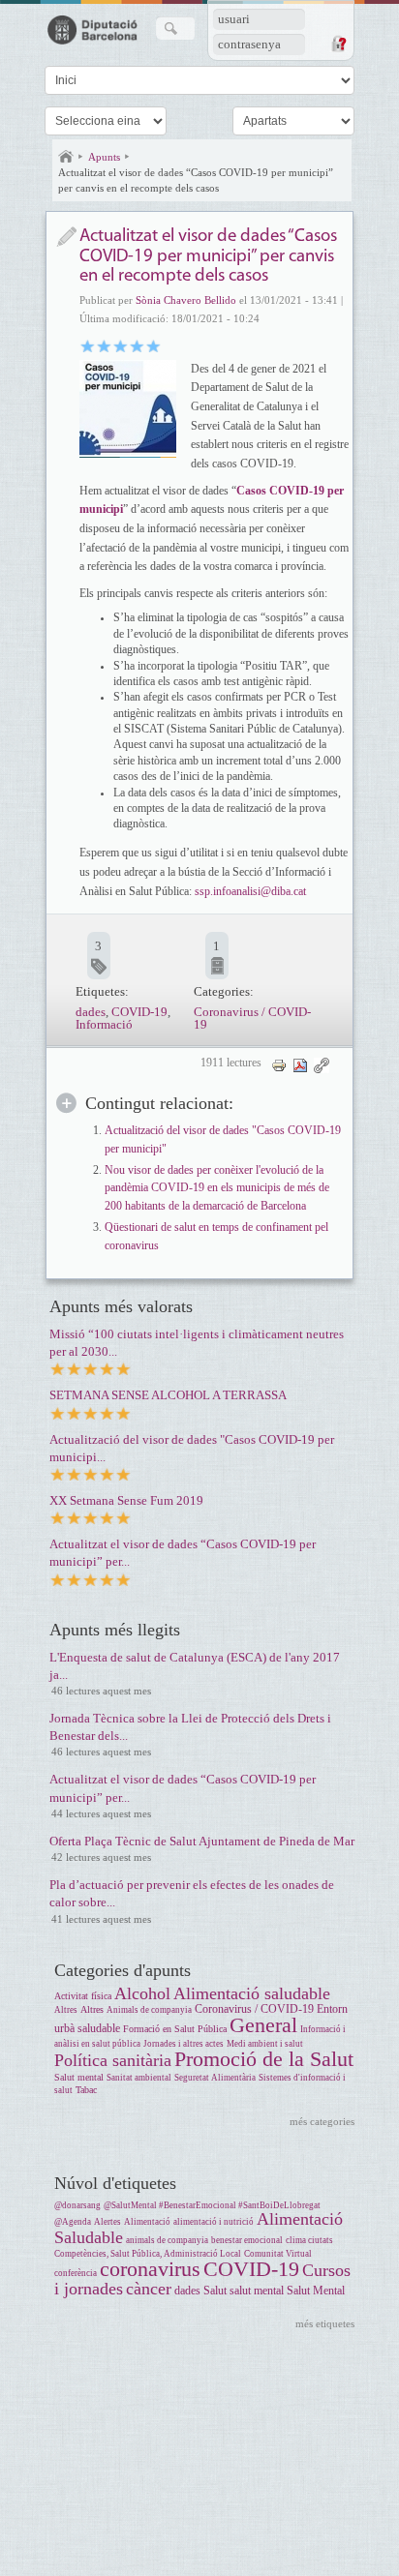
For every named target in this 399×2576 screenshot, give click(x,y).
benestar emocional (247, 2240)
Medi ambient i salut (265, 2044)
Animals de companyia (149, 2010)
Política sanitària (113, 2060)
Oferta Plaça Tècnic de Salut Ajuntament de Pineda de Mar (202, 1841)
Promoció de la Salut (264, 2059)
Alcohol (142, 1993)
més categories (322, 2121)
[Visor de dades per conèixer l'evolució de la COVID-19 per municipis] (128, 408)
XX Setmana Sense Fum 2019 (126, 1500)
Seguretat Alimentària (215, 2078)
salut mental (257, 2291)
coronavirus (150, 2269)
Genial (153, 345)
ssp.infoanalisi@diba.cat (250, 891)
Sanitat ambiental (139, 2078)
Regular (104, 345)
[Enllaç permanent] (322, 1065)
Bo (121, 345)
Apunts (104, 157)
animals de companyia (167, 2240)
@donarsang (77, 2205)
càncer (149, 2289)
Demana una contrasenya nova (338, 44)
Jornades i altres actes (184, 2044)
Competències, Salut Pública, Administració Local (148, 2254)
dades (91, 1012)
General (263, 2025)
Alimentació (147, 2222)
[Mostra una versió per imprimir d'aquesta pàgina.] (279, 1065)
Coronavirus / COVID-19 (252, 1018)
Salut (215, 2291)
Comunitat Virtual (278, 2254)
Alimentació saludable (252, 1993)
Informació (104, 1024)
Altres (66, 2010)
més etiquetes (325, 2323)
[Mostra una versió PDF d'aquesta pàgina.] (300, 1065)
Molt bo (137, 345)
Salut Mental (316, 2291)
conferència (76, 2273)
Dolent (88, 345)
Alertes (107, 2222)
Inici (66, 157)
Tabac (86, 2090)
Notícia (66, 237)
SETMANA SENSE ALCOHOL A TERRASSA (168, 1395)
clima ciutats (309, 2240)
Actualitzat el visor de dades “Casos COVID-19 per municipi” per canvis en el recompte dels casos (196, 180)
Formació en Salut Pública (175, 2029)
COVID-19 (139, 1012)
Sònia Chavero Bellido (186, 300)
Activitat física (83, 1996)
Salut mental (79, 2077)
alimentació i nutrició (214, 2222)
